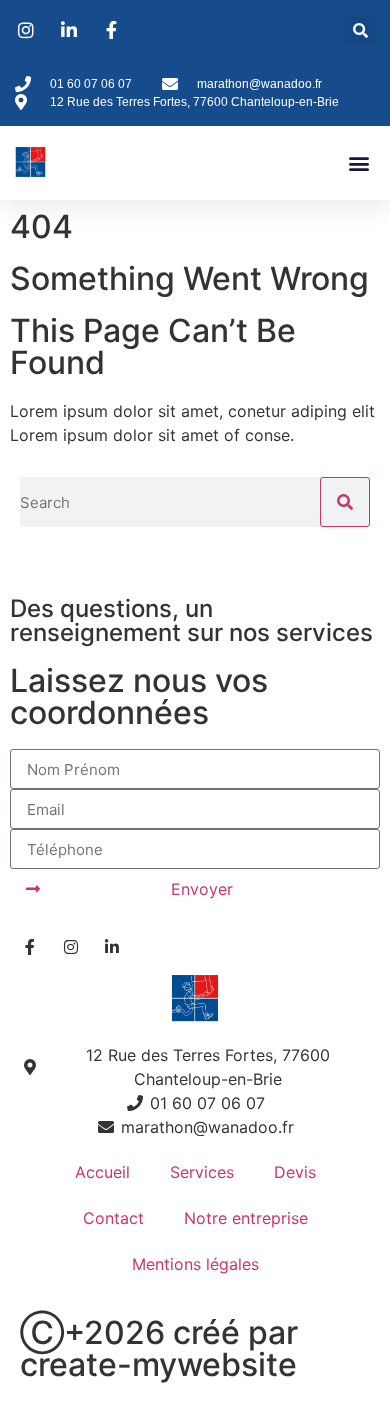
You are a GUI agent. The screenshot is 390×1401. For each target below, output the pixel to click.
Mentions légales (195, 1264)
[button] (360, 30)
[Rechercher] (345, 502)
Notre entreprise (246, 1218)
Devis (295, 1172)
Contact (113, 1218)
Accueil (102, 1172)
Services (202, 1172)
